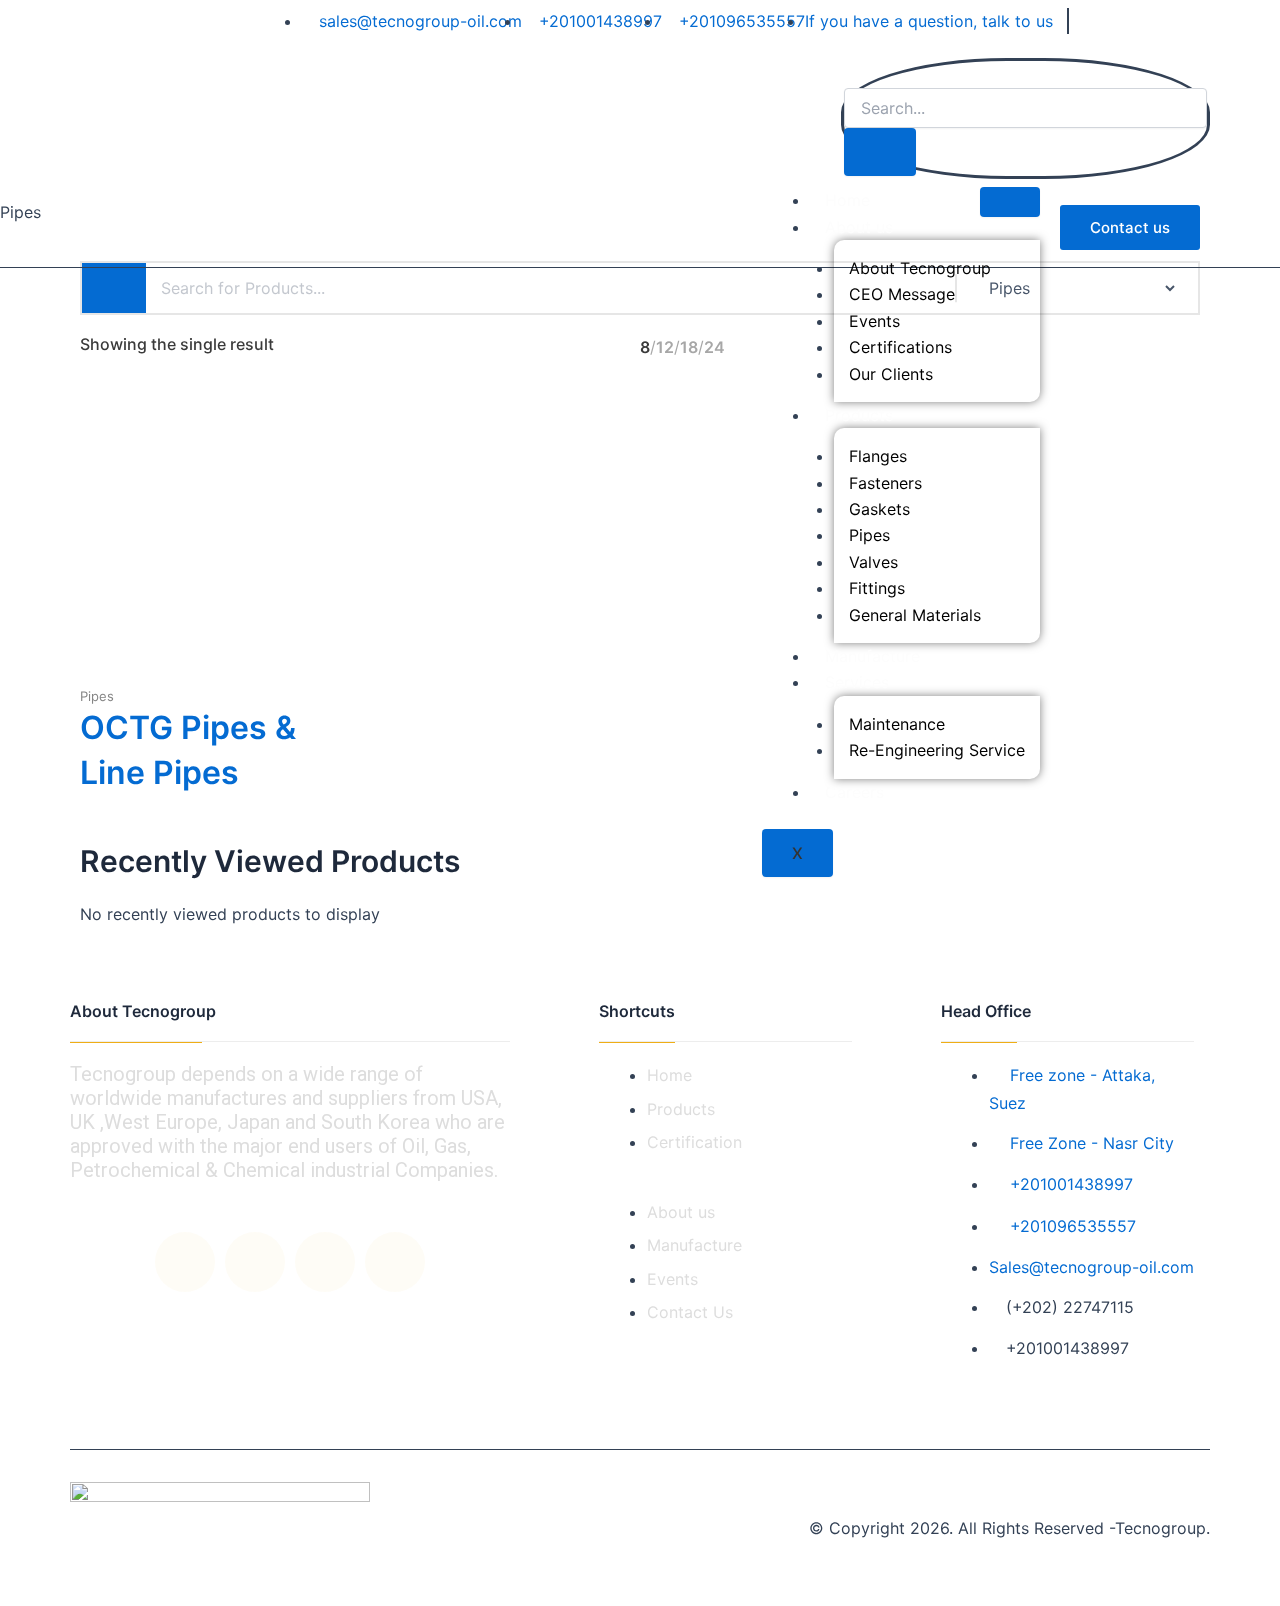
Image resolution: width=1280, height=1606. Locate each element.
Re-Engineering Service (937, 750)
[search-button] (880, 152)
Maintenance (897, 724)
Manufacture (872, 656)
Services (857, 682)
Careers (854, 792)
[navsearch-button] (854, 74)
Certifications (900, 347)
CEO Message (902, 294)
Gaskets (879, 509)
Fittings (877, 588)
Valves (873, 562)
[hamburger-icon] (1010, 202)
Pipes (869, 535)
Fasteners (885, 483)
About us (859, 227)
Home (847, 200)
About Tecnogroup (920, 268)
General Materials (915, 615)
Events (874, 321)
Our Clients (891, 374)
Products (859, 415)
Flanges (878, 456)
